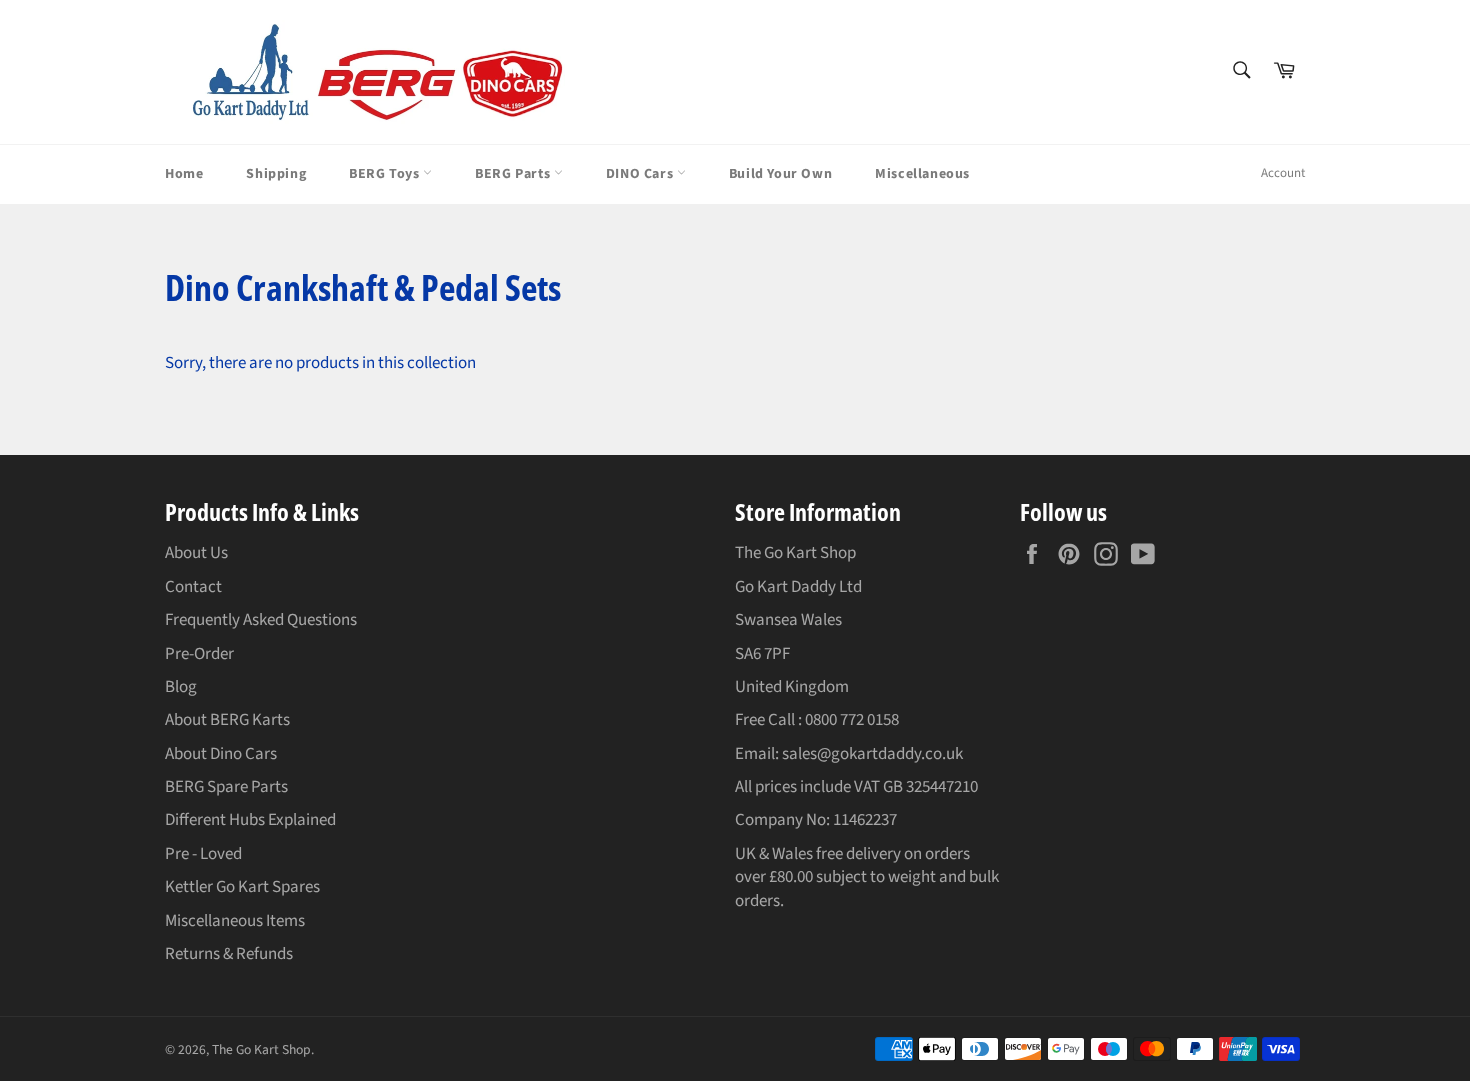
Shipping (276, 174)
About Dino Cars (221, 754)
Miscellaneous (922, 174)
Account (1283, 173)
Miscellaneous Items (235, 921)
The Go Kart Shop (261, 1049)
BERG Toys (386, 174)
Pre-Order (199, 654)
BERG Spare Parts (226, 787)
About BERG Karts (227, 720)
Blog (181, 687)
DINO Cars (641, 174)
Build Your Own (780, 174)
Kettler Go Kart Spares (242, 887)
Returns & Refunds (229, 954)
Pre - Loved (203, 854)
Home (184, 174)
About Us (196, 553)
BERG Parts (514, 174)
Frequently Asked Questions (261, 620)
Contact (193, 587)
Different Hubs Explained (250, 820)
